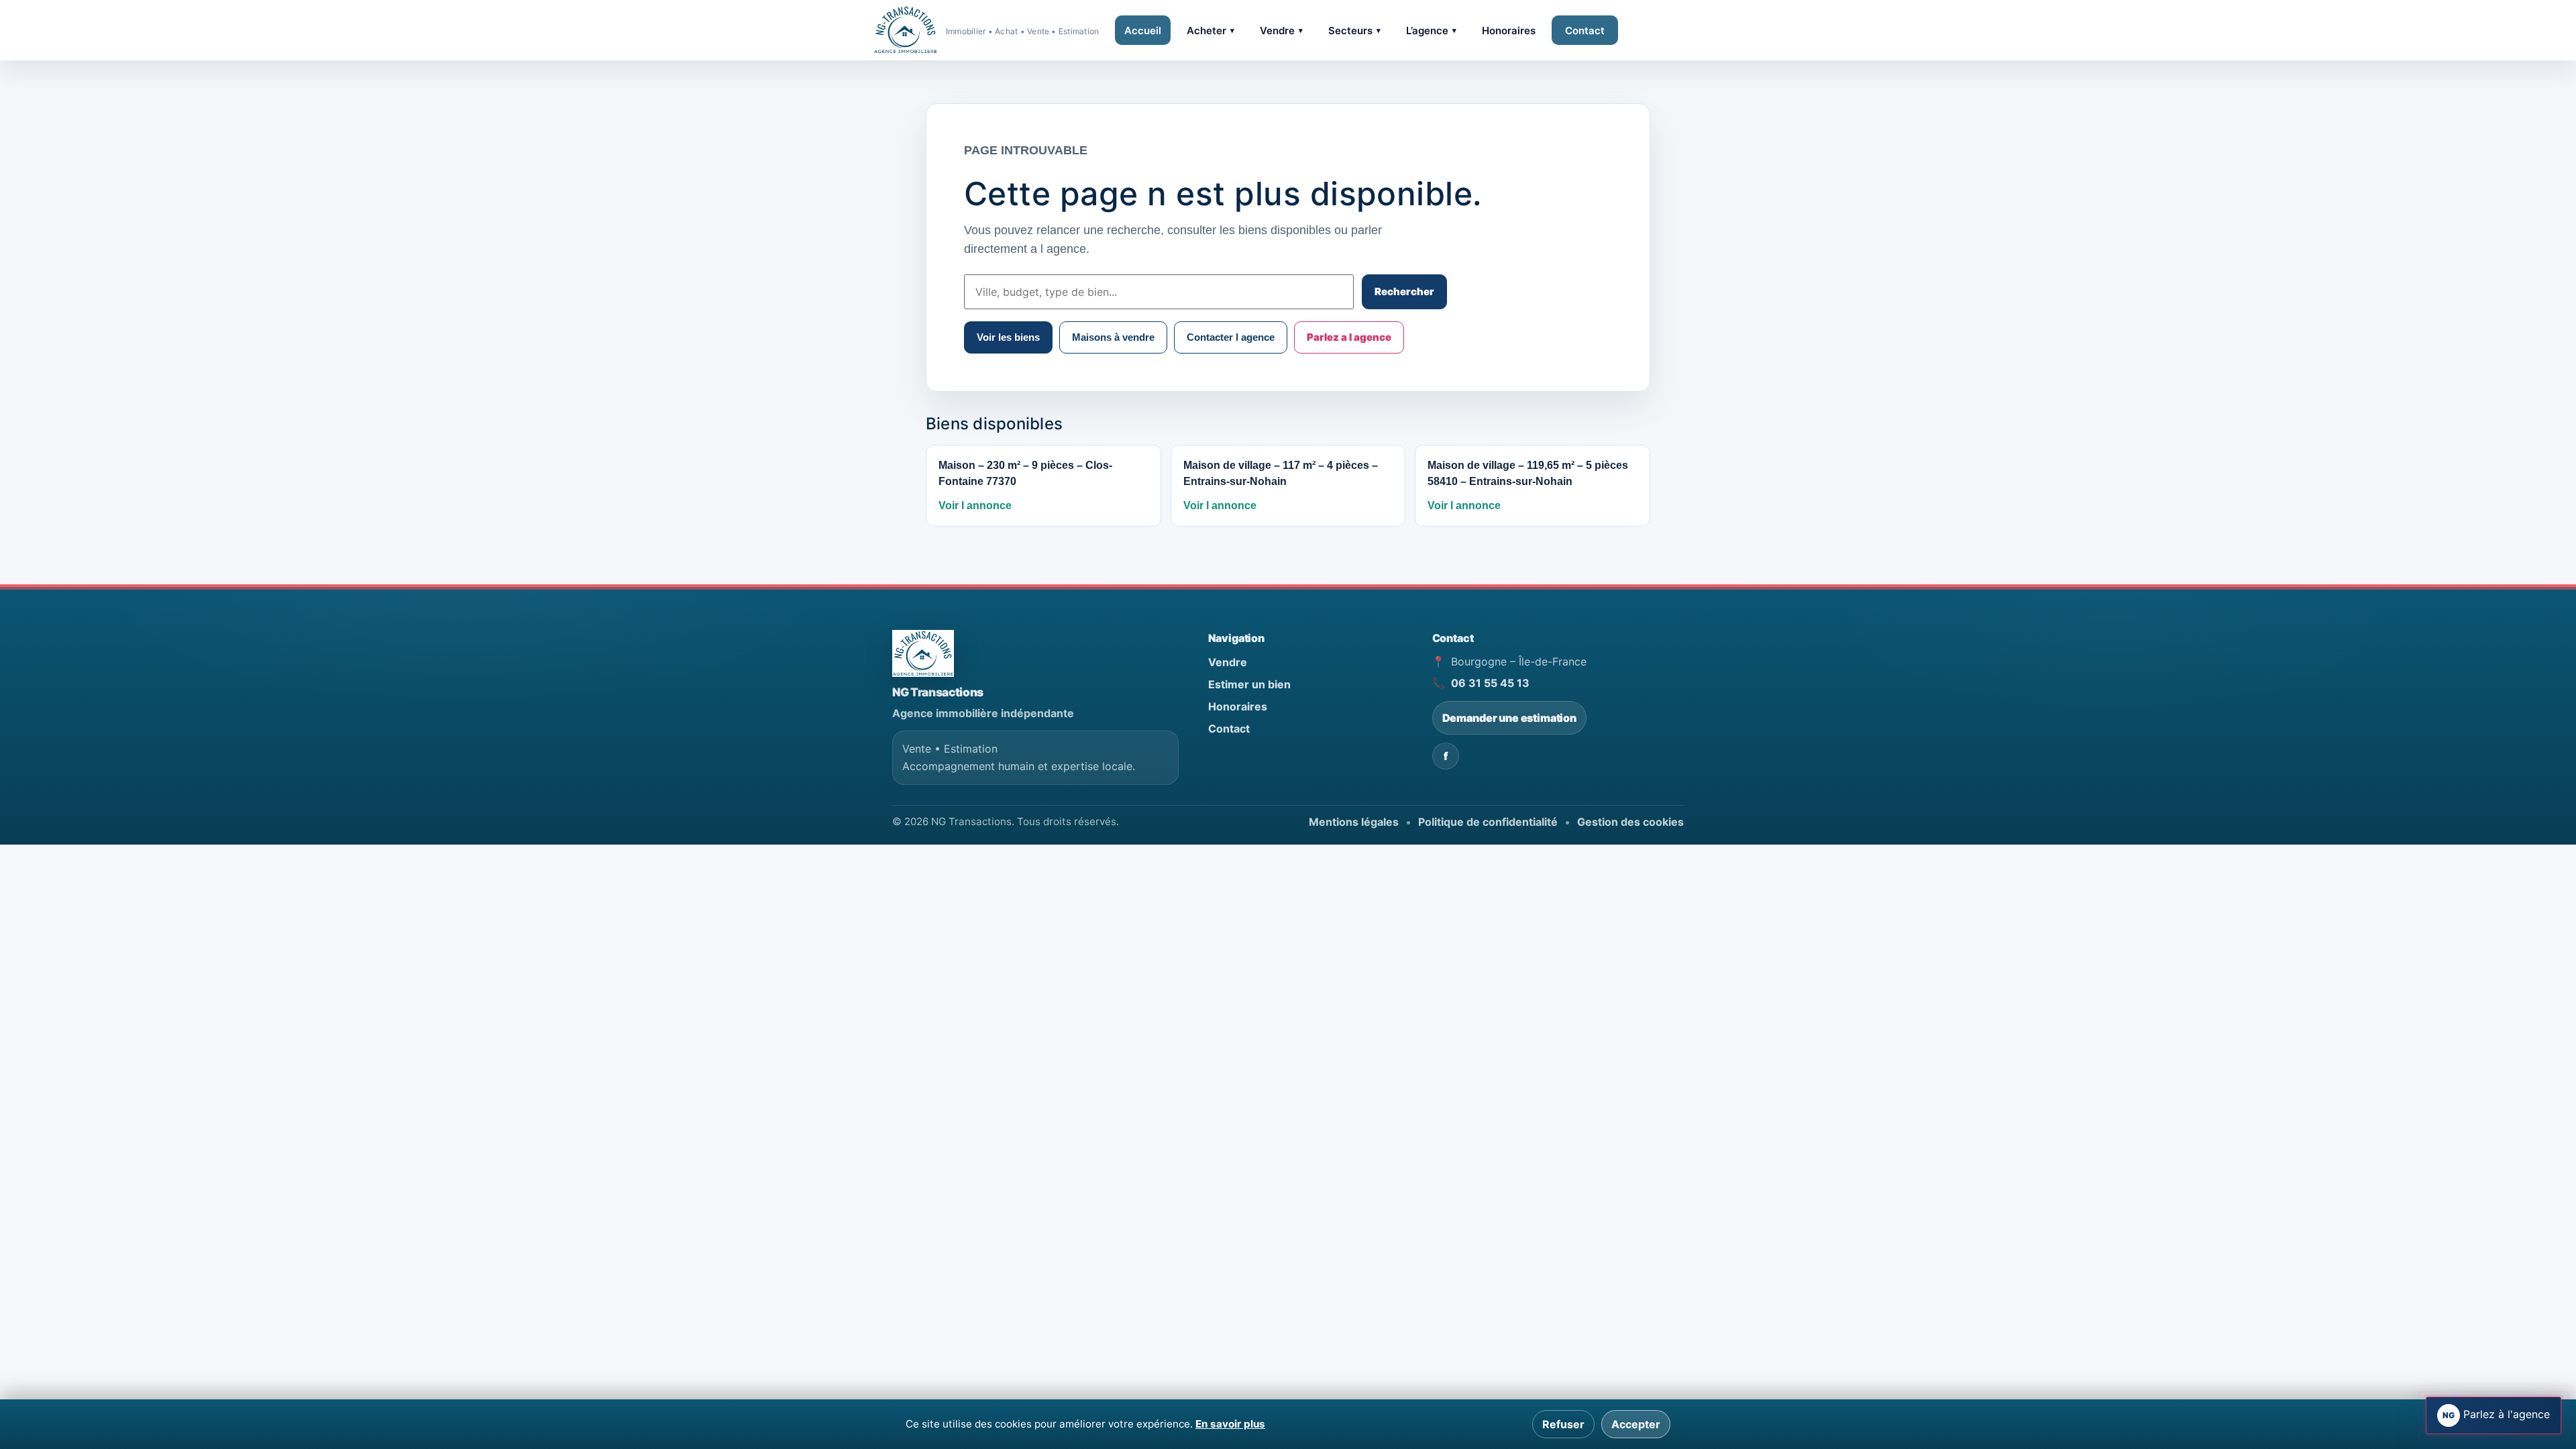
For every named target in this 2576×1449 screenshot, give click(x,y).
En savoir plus (1230, 1424)
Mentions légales (1354, 822)
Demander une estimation (1509, 718)
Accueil (1143, 31)
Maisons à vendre (1113, 337)
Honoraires (1509, 31)
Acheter (1211, 31)
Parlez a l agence (1349, 337)
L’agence (1431, 31)
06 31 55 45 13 (1490, 683)
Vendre (1281, 31)
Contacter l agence (1231, 337)
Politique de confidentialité (1488, 822)
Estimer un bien (1249, 684)
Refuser (1563, 1424)
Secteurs (1354, 31)
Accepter (1636, 1424)
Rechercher (1404, 291)
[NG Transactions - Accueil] (923, 653)
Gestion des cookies (1630, 822)
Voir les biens (1008, 337)
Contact (1585, 31)
